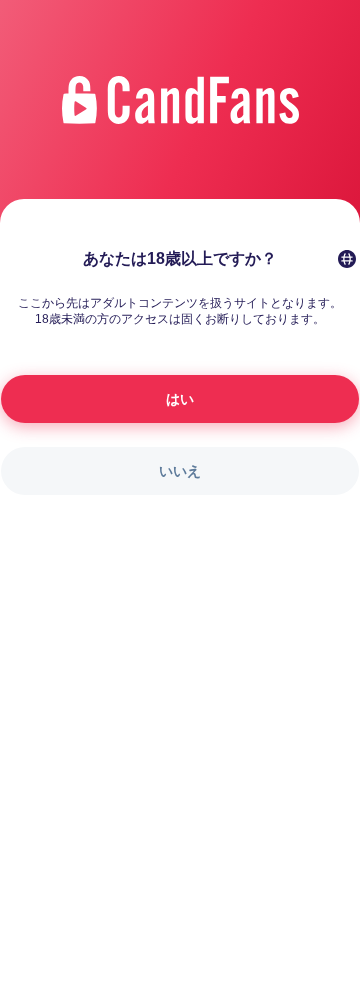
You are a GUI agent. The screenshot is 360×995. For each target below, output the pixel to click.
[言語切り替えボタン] (347, 259)
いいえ (180, 471)
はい (180, 399)
